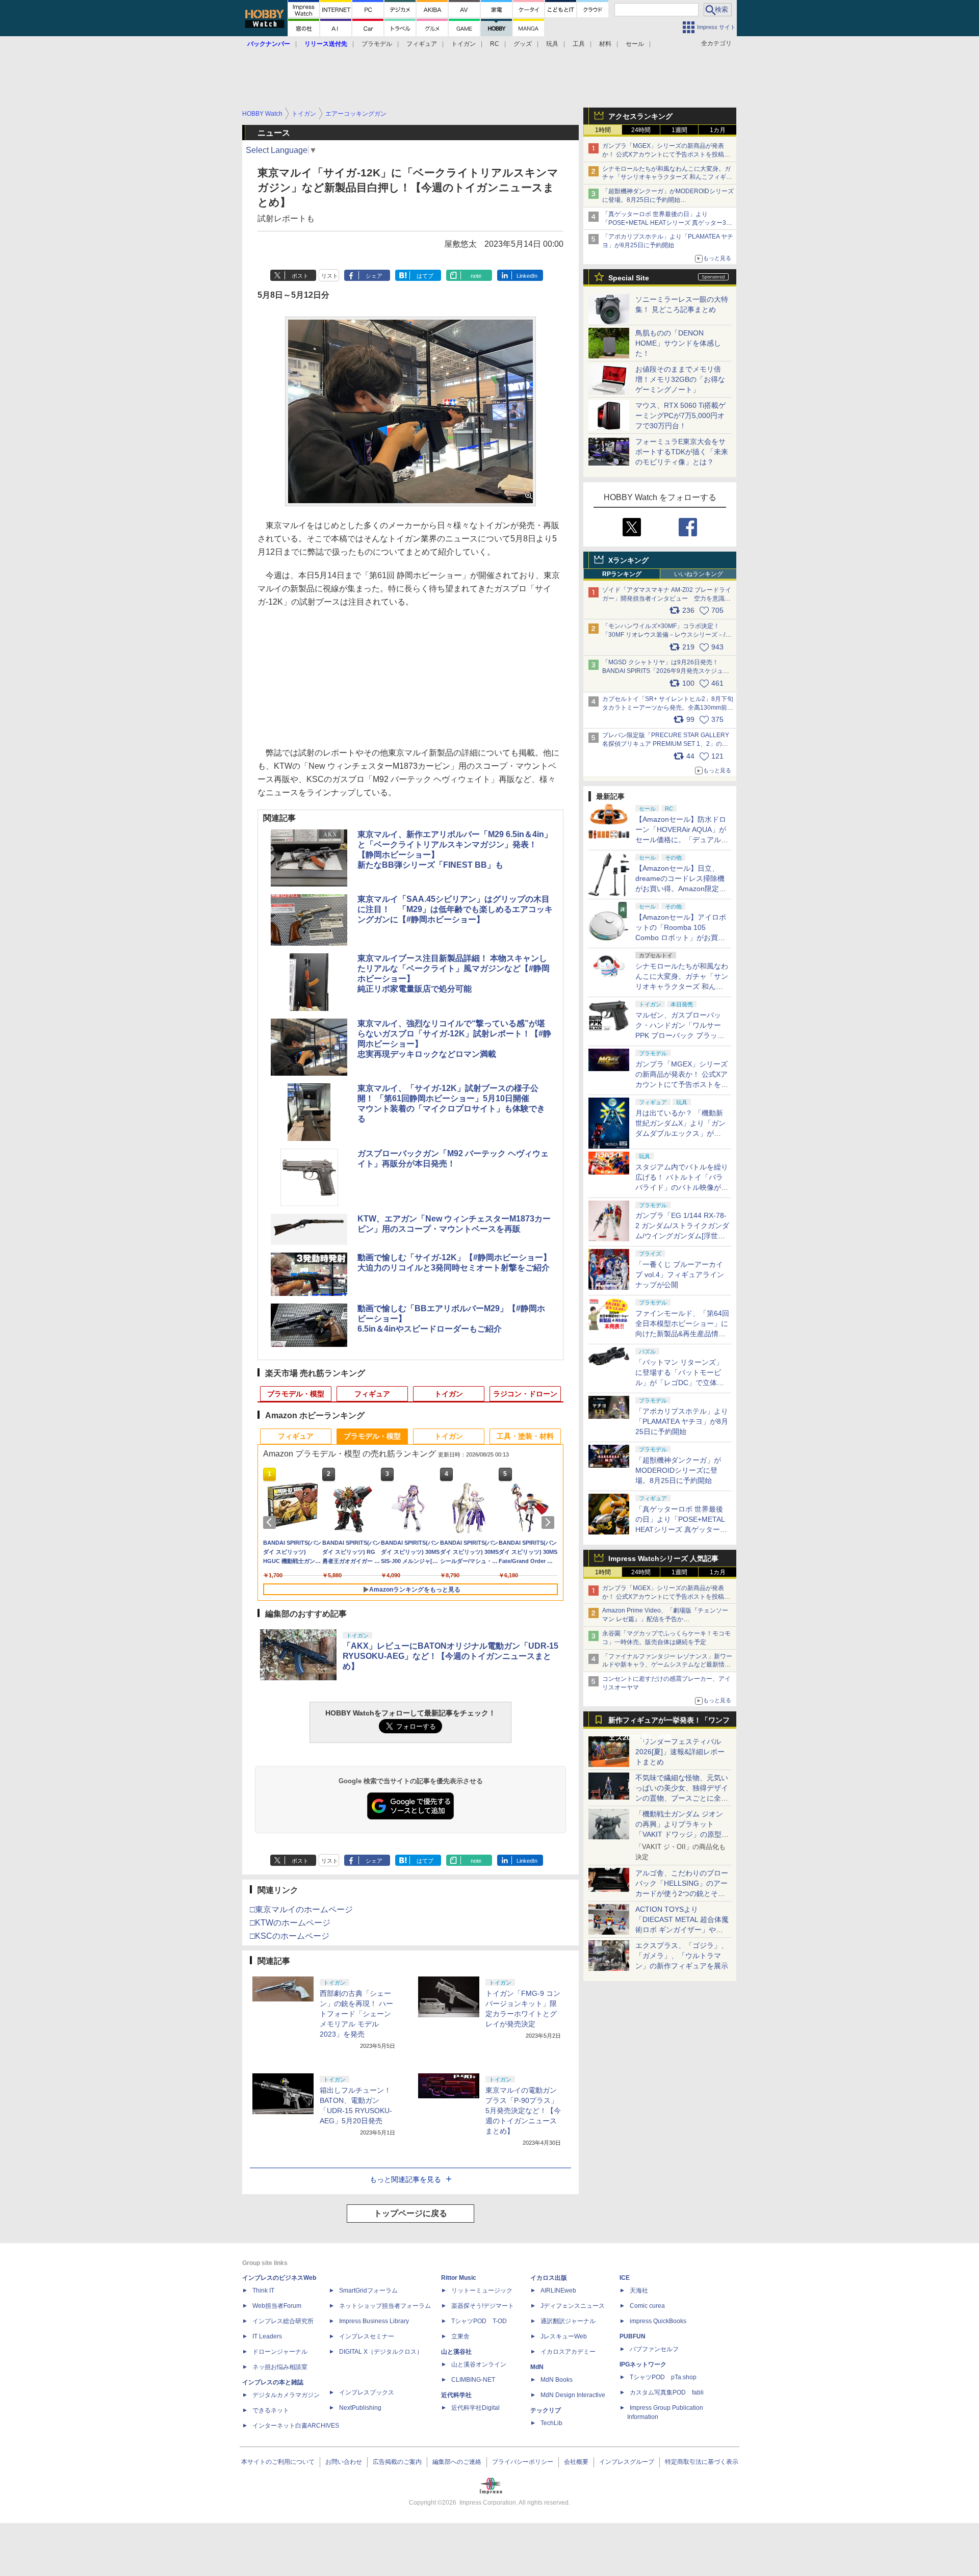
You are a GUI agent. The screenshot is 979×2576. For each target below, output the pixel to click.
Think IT (263, 2291)
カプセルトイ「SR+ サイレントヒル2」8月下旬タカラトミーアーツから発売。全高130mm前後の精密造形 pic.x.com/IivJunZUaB (668, 708)
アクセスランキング (640, 116)
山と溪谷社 (456, 2352)
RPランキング (622, 574)
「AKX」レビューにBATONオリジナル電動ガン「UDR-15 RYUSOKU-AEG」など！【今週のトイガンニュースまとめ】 (450, 1656)
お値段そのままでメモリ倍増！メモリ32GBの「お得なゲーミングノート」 (680, 379)
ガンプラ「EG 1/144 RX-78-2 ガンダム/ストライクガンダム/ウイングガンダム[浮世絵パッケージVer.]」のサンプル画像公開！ (682, 1236)
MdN (537, 2367)
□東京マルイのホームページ (301, 1909)
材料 (605, 44)
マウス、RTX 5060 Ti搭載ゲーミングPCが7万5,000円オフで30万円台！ (680, 415)
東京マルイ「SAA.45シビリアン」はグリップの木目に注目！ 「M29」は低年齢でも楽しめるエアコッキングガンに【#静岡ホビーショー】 (455, 909)
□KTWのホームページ (290, 1923)
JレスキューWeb (564, 2336)
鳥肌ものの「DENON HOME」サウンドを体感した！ (678, 343)
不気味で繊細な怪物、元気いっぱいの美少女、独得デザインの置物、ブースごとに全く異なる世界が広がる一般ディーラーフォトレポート (682, 1798)
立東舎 (460, 2336)
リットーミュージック (482, 2291)
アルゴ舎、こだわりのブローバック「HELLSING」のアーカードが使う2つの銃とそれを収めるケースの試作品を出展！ (682, 1893)
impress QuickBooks (658, 2321)
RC (495, 44)
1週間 (679, 130)
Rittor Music (459, 2278)
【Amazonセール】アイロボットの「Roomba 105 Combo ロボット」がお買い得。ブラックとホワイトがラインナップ (682, 938)
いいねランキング (699, 574)
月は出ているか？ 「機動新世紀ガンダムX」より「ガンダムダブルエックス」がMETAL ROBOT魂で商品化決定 (682, 1133)
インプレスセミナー (367, 2336)
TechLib (551, 2423)
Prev (271, 1522)
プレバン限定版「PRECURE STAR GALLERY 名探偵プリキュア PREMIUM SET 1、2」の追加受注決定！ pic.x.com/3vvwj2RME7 (666, 744)
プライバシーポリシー (523, 2462)
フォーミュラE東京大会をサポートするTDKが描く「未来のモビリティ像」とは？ (682, 452)
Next (550, 1522)
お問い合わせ (344, 2462)
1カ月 (718, 130)
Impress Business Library (374, 2321)
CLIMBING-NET (473, 2380)
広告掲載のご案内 (397, 2462)
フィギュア (422, 44)
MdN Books (557, 2380)
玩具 (552, 44)
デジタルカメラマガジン (286, 2395)
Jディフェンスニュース (573, 2306)
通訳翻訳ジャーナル (568, 2321)
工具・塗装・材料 (525, 1436)
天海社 (639, 2291)
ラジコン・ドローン (525, 1394)
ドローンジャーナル (280, 2352)
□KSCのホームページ (290, 1936)
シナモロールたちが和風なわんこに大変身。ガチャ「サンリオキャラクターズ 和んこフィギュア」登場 (667, 177)
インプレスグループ (627, 2462)
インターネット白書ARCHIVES (296, 2426)
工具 (579, 44)
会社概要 (576, 2462)
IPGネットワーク (643, 2364)
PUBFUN (633, 2336)
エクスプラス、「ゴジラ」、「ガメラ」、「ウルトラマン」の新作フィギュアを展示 (682, 1956)
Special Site (629, 278)
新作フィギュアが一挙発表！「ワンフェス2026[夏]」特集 (669, 1722)
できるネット (271, 2410)
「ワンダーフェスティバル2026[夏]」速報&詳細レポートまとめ (680, 1752)
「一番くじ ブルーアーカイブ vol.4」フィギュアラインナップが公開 (680, 1274)
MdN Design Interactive (573, 2395)
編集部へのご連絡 (457, 2462)
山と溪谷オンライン (479, 2364)
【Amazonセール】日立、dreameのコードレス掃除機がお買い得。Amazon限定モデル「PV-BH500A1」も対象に (681, 889)
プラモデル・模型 (296, 1394)
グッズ (523, 44)
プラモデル (377, 44)
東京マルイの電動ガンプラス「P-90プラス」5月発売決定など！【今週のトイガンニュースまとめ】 (523, 2111)
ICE (625, 2278)
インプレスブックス (367, 2392)
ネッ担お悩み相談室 (280, 2367)
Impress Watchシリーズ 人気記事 (663, 1558)
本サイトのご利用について (278, 2462)
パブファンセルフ (654, 2349)
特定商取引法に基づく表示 (702, 2462)
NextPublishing (360, 2408)
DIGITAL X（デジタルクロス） (381, 2352)
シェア (374, 276)
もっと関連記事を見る (405, 2179)
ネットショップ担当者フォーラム (385, 2306)
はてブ (425, 276)
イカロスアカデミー (568, 2352)
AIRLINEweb (558, 2291)
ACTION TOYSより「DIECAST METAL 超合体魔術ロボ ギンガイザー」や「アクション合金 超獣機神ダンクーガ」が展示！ (682, 1930)
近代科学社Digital (475, 2408)
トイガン (463, 44)
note (476, 276)
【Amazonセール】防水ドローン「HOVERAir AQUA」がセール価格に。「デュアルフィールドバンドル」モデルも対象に (682, 840)
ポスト (300, 276)
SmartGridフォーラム (368, 2291)
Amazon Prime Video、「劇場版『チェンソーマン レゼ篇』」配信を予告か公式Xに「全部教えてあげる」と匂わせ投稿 (665, 1619)
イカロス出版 (549, 2278)
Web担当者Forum (277, 2306)
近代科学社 (456, 2395)
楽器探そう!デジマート (483, 2306)
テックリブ (546, 2410)
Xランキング (628, 560)
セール (635, 44)
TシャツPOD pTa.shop (663, 2377)
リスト (330, 276)
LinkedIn (527, 276)
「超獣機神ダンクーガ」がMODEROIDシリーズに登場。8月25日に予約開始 (678, 1470)
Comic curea (647, 2306)
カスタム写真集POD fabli (667, 2392)
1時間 (603, 130)
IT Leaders (267, 2336)
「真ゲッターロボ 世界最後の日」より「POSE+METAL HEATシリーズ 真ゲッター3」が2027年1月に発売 (667, 223)
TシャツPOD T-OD (479, 2321)
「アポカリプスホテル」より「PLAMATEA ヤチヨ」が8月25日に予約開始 (682, 1421)
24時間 (641, 130)
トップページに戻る (410, 2213)
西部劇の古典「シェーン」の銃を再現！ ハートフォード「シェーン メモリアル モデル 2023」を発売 (356, 2014)
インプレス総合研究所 (283, 2321)
